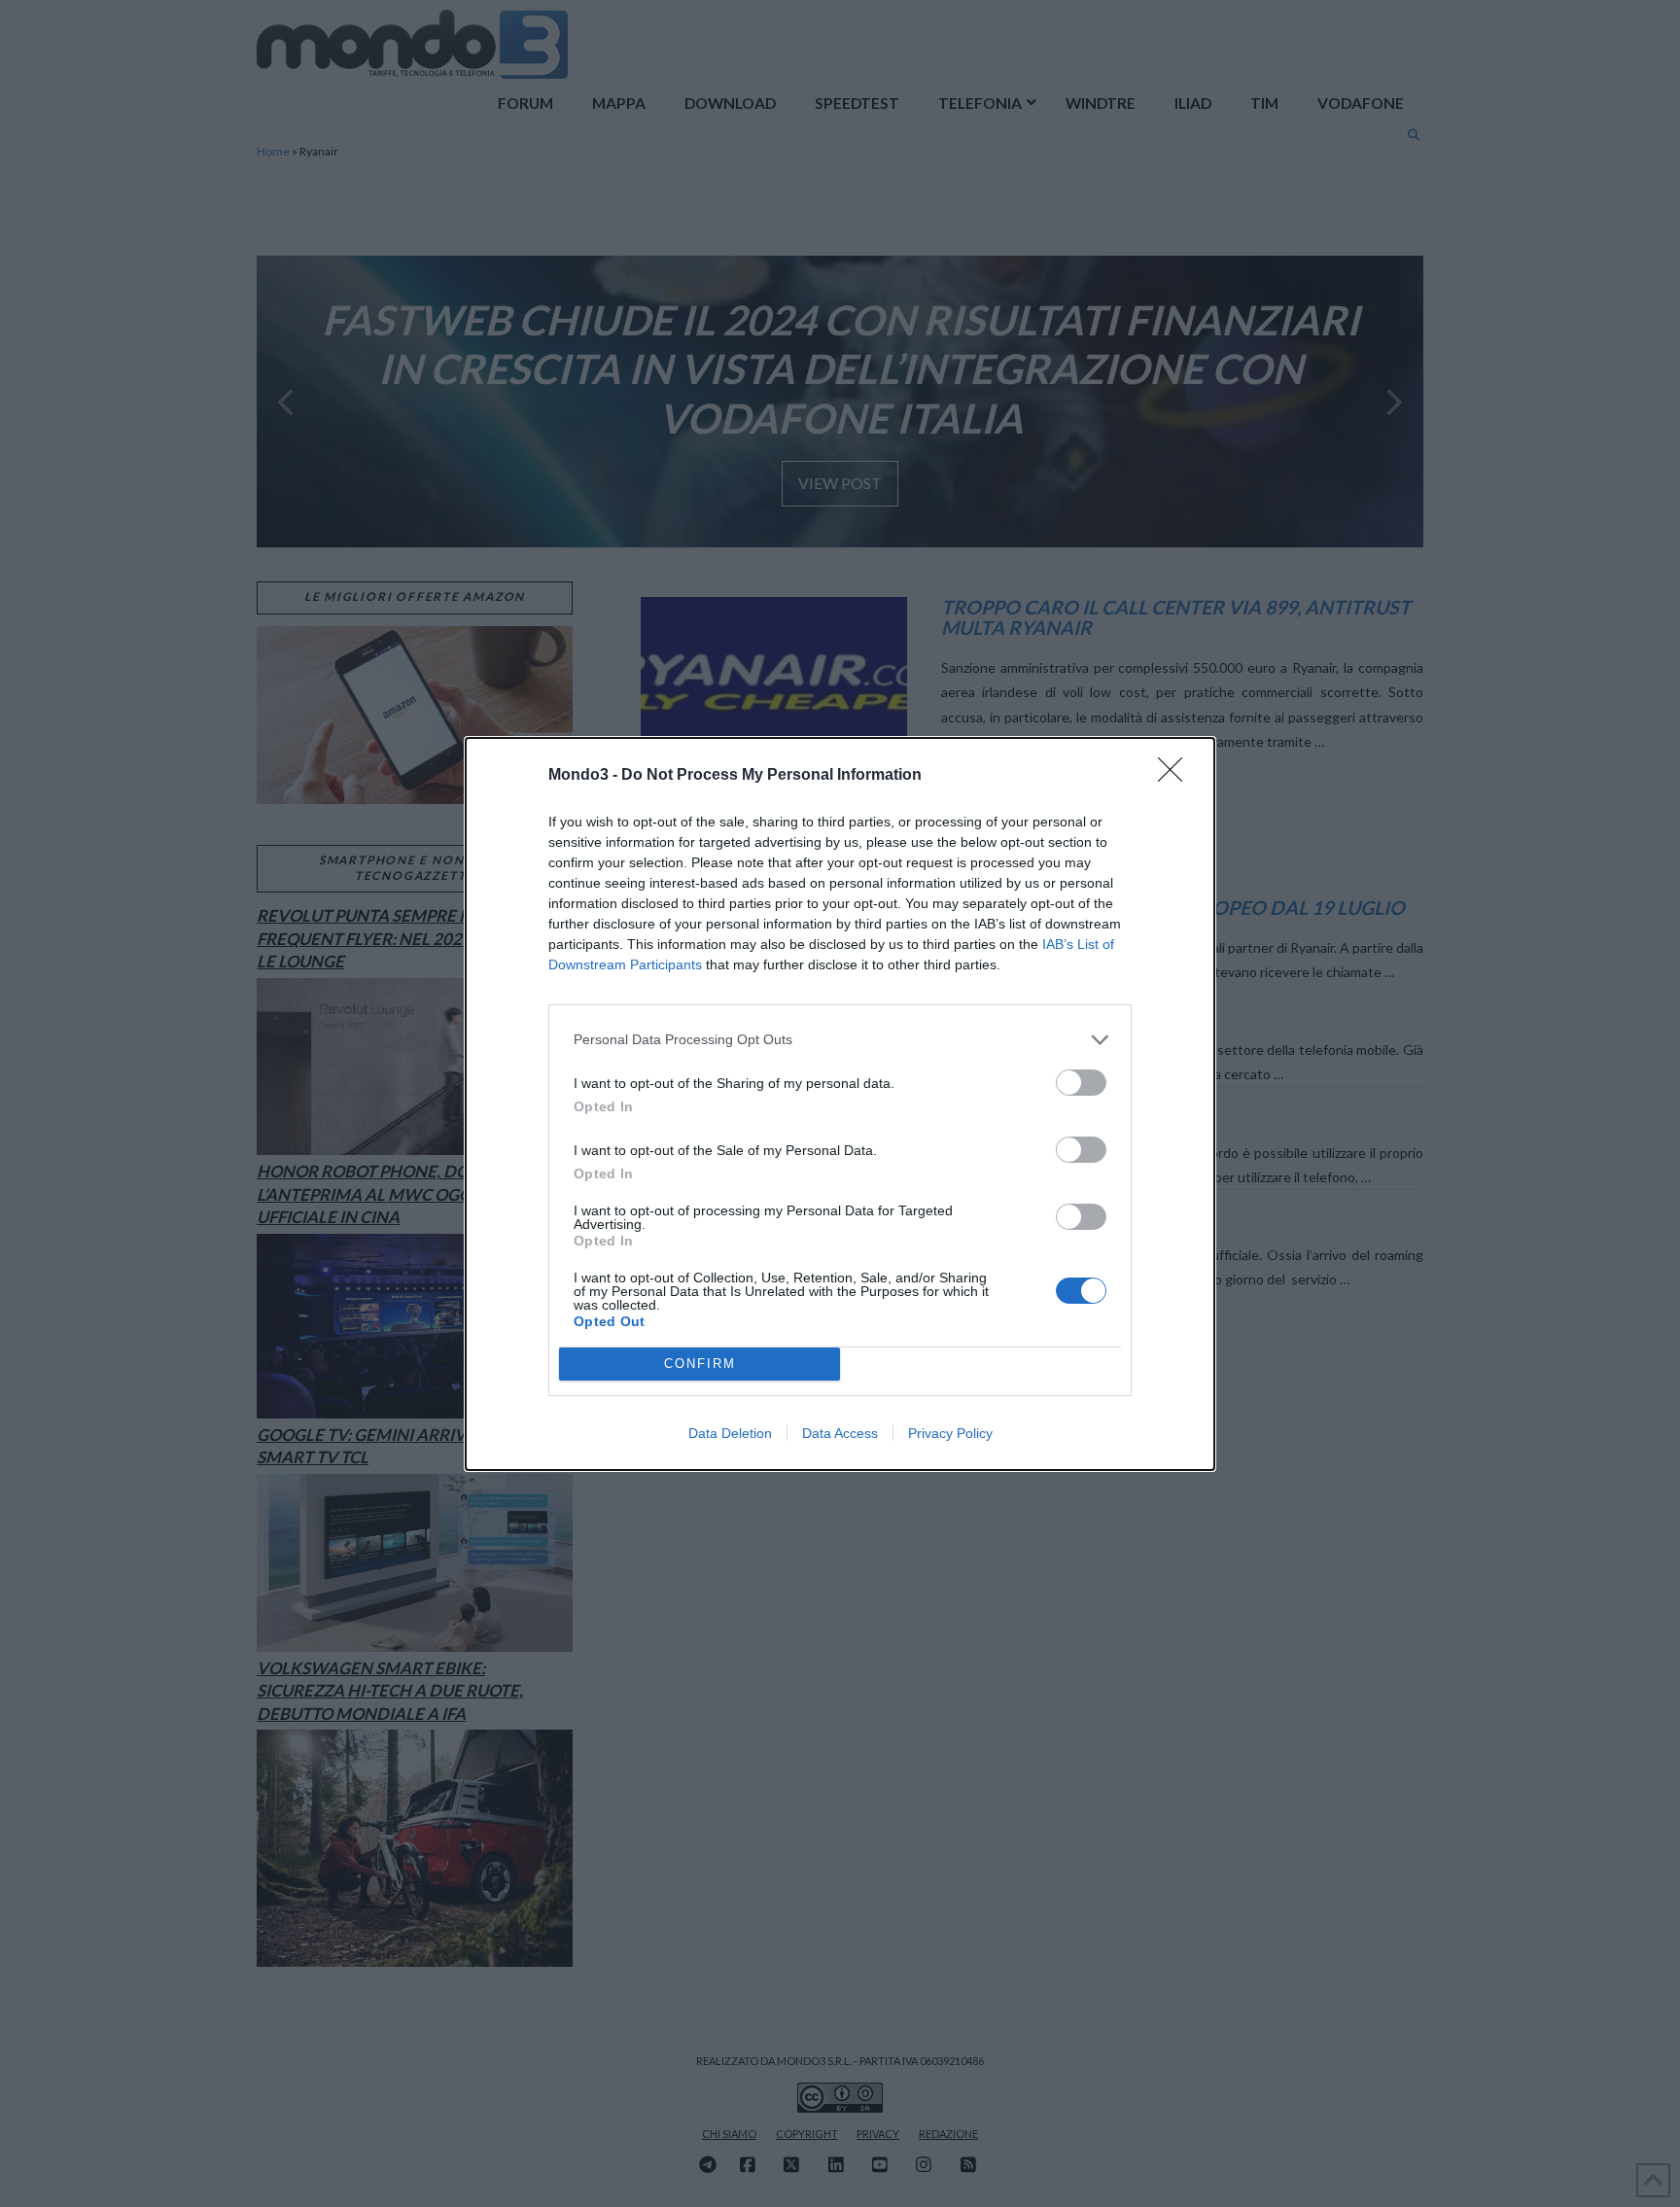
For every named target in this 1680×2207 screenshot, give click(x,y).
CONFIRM (700, 1364)
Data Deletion (730, 1433)
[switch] (1081, 1083)
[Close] (1176, 776)
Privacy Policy (950, 1433)
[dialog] (840, 1104)
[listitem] (840, 1040)
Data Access (840, 1433)
